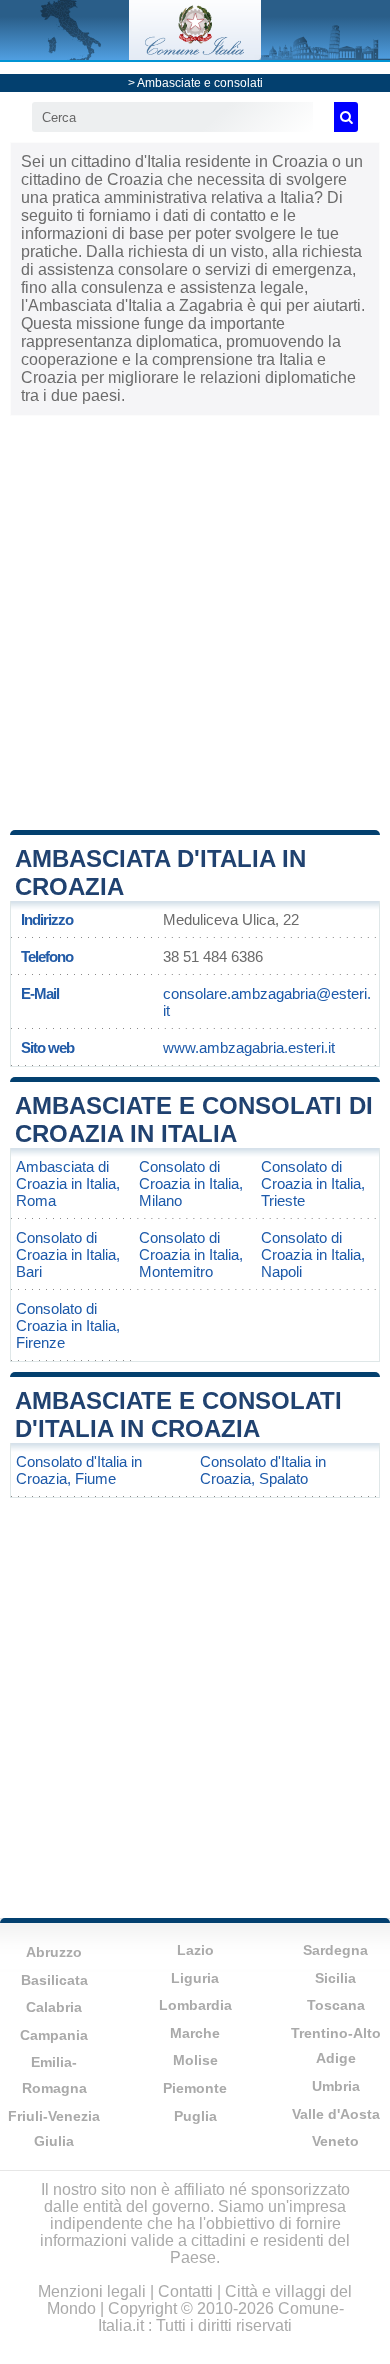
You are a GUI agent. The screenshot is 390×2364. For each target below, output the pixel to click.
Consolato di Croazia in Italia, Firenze (68, 1325)
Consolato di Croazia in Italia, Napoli (313, 1254)
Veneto (335, 2141)
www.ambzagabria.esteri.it (249, 1047)
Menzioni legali (92, 2291)
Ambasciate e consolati (200, 83)
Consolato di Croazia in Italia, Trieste (313, 1183)
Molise (195, 2060)
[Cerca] (346, 117)
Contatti (185, 2291)
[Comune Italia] (195, 54)
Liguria (195, 1978)
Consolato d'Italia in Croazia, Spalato (263, 1470)
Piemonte (195, 2088)
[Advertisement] (195, 621)
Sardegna (335, 1950)
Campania (54, 2035)
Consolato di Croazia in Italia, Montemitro (191, 1254)
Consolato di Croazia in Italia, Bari (68, 1254)
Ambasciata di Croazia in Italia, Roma (68, 1183)
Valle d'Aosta (336, 2114)
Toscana (336, 2005)
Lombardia (195, 2005)
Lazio (195, 1950)
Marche (195, 2033)
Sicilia (335, 1978)
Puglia (195, 2116)
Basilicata (54, 1980)
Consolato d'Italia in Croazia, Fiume (79, 1470)
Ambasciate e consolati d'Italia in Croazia (178, 1414)
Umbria (336, 2086)
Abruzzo (54, 1952)
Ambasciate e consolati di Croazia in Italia (194, 1119)
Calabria (54, 2007)
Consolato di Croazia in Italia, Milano (191, 1183)
